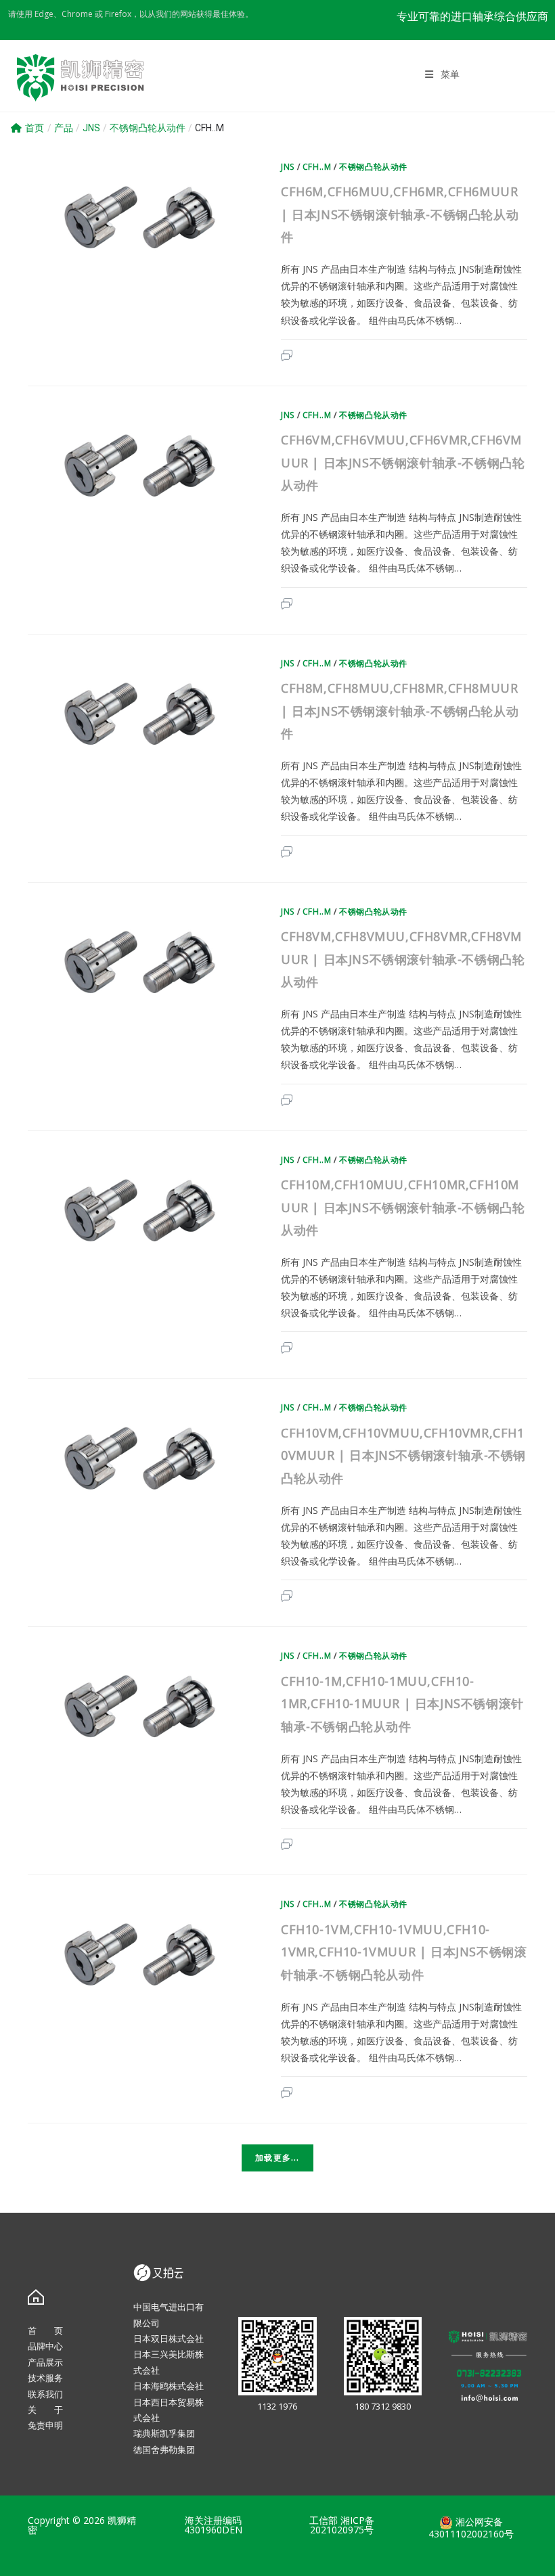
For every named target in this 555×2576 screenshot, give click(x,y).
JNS (288, 167)
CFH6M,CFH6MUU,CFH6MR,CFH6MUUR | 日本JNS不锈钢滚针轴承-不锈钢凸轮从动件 (400, 214)
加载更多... (277, 2158)
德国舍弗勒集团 (164, 2449)
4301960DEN (213, 2530)
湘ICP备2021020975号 (342, 2525)
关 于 (45, 2410)
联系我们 (45, 2394)
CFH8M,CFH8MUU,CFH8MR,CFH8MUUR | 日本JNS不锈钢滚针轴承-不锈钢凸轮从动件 (400, 711)
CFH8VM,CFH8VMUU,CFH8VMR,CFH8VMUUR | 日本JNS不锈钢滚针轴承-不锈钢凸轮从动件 (403, 959)
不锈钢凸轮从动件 (373, 167)
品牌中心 (45, 2346)
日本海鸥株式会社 (169, 2386)
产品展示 (45, 2362)
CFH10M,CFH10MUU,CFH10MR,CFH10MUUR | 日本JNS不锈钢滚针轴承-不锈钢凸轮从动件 (403, 1207)
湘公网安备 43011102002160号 (471, 2528)
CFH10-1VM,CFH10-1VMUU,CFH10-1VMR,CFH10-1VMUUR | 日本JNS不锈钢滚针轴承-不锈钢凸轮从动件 (404, 1952)
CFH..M (317, 167)
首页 (35, 128)
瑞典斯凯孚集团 (164, 2433)
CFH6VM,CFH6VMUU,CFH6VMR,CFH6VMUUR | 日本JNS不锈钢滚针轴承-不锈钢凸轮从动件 (403, 462)
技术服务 (45, 2378)
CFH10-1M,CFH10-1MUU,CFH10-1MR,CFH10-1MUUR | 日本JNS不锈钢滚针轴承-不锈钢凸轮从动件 (402, 1704)
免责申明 (45, 2425)
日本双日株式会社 (169, 2339)
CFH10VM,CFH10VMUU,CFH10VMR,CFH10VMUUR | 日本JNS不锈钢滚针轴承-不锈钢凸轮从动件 (403, 1455)
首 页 (45, 2330)
